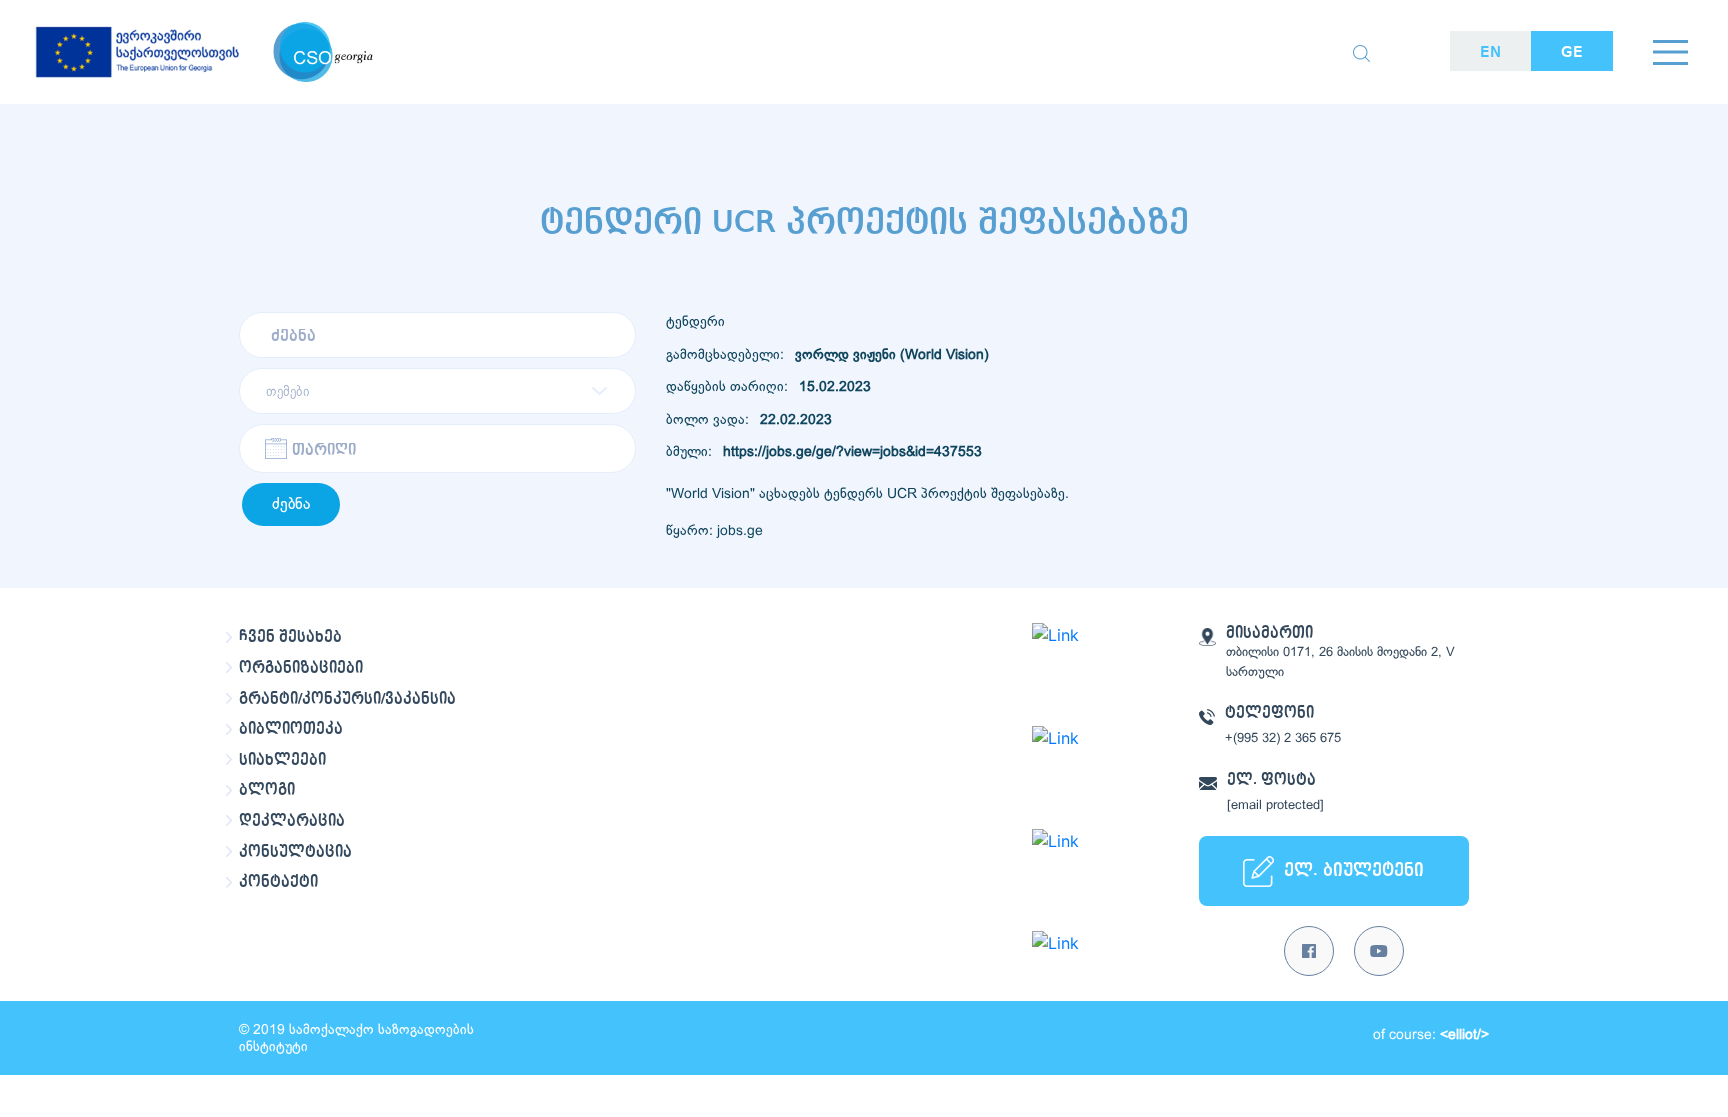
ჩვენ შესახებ (290, 637)
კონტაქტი (278, 882)
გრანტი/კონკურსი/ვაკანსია (347, 699)
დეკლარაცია (292, 821)
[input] (437, 448)
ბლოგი (267, 790)
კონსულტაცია (295, 852)
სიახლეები (282, 760)
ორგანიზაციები (301, 668)
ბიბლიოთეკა (291, 729)
